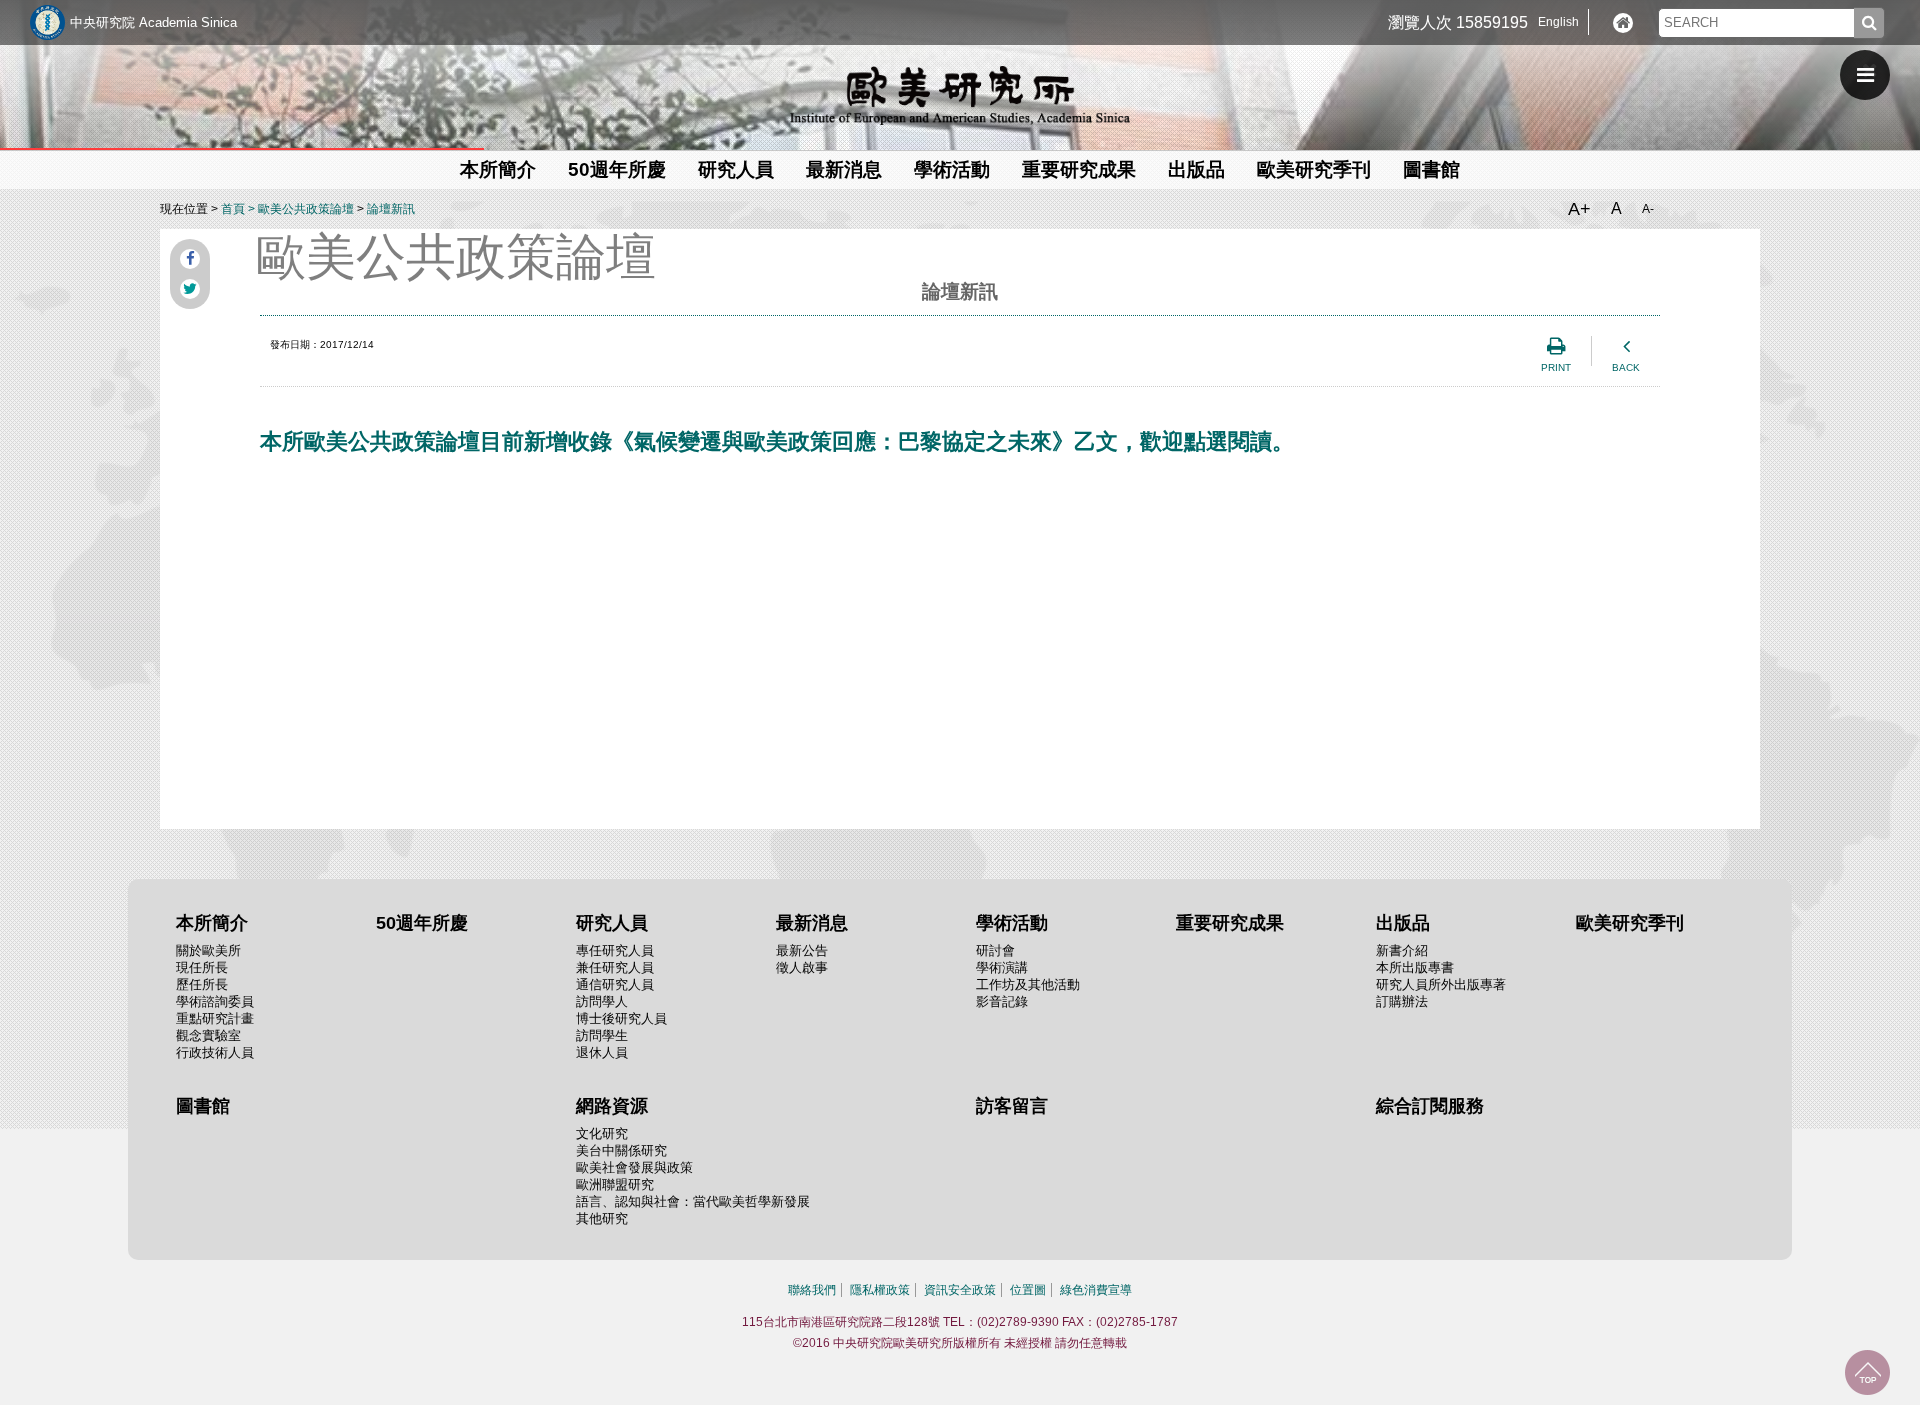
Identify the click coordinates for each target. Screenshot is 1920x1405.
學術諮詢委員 (215, 1001)
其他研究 (602, 1218)
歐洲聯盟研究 (615, 1184)
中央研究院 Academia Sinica (153, 22)
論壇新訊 (391, 209)
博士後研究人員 (621, 1018)
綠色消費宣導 (1096, 1290)
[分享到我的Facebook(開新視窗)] (190, 259)
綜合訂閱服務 (1430, 1106)
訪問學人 (602, 1001)
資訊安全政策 (960, 1290)
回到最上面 (1867, 1372)
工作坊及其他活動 (1028, 984)
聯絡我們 (812, 1290)
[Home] (1623, 23)
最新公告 (802, 950)
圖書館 (1431, 169)
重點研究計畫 (215, 1018)
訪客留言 (1012, 1106)
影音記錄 (1002, 1001)
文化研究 (602, 1133)
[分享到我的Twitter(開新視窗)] (190, 289)
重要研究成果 (1079, 169)
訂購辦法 (1402, 1001)
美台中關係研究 (621, 1150)
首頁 (233, 209)
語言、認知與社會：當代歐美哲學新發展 (693, 1201)
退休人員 (602, 1052)
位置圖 (1028, 1290)
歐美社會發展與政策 (634, 1167)
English (1558, 22)
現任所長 (202, 967)
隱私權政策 (880, 1290)
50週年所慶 (617, 169)
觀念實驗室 (208, 1035)
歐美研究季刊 (1314, 169)
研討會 (995, 950)
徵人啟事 (802, 967)
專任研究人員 (615, 950)
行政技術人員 (215, 1052)
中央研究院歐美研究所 (960, 95)
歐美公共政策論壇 (306, 209)
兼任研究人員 (615, 967)
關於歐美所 (208, 950)
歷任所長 (202, 984)
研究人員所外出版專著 (1441, 984)
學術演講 (1002, 967)
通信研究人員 (615, 984)
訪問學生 (602, 1035)
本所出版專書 (1415, 967)
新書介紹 (1402, 950)
